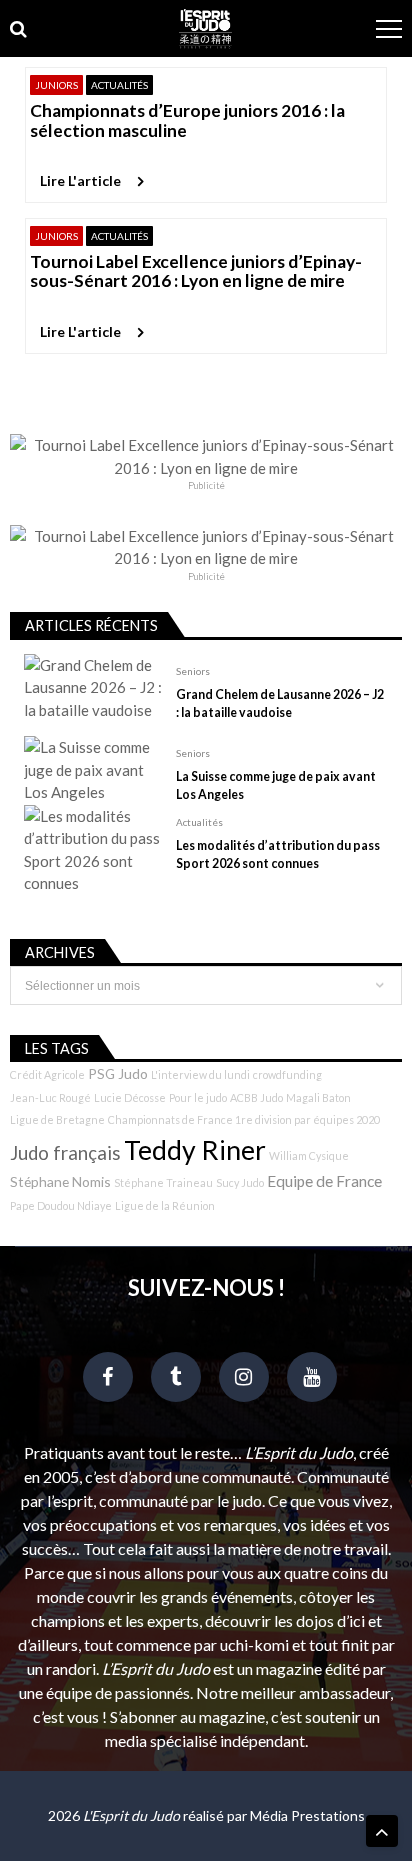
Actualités (119, 85)
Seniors (193, 671)
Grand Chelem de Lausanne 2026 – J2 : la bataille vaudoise (280, 703)
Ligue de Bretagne (57, 1119)
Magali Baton (318, 1097)
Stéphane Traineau (163, 1182)
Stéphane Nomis (60, 1181)
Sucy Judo (240, 1182)
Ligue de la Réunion (165, 1205)
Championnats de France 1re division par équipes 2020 (244, 1119)
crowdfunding (287, 1074)
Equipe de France (324, 1181)
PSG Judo (118, 1073)
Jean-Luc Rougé (50, 1097)
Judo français (65, 1153)
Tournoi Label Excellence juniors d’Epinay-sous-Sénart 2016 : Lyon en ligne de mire (196, 271)
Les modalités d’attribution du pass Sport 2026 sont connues (278, 854)
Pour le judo (198, 1097)
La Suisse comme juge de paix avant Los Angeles (276, 785)
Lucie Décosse (130, 1097)
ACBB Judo (256, 1097)
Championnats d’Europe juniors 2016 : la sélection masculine (187, 120)
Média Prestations (307, 1815)
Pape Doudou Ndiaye (61, 1205)
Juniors (56, 85)
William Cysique (309, 1155)
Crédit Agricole (47, 1074)
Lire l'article (80, 180)
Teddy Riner (195, 1150)
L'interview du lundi (200, 1074)
